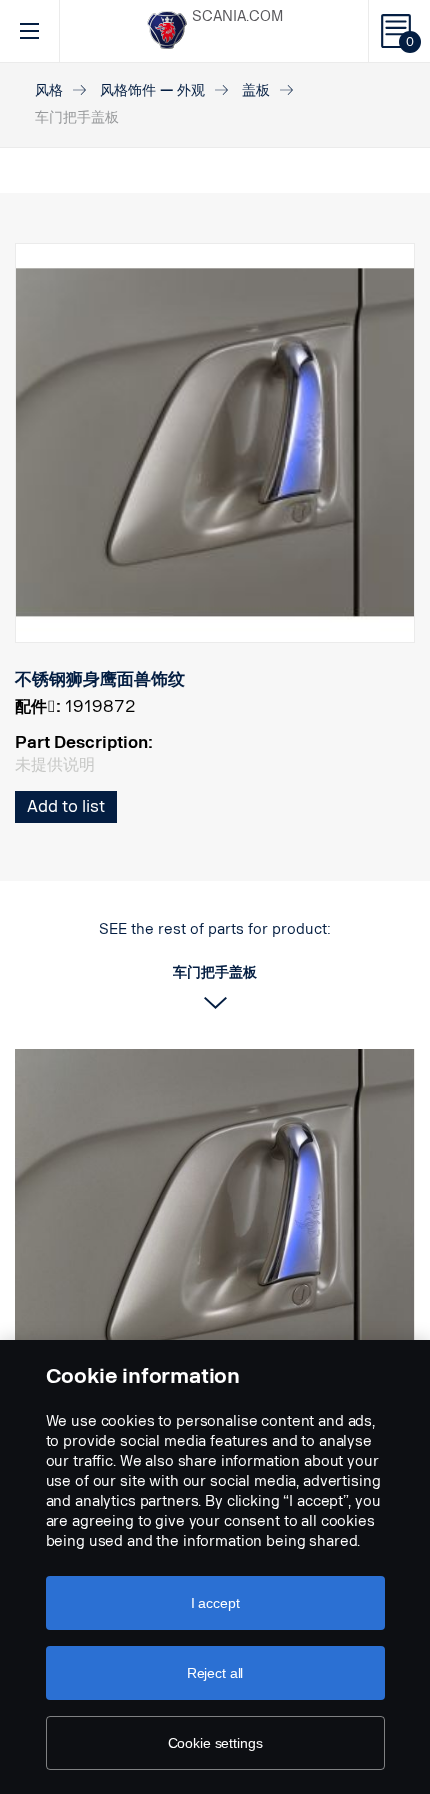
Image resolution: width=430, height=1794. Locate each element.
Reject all (215, 1673)
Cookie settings (215, 1743)
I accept (215, 1603)
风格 (49, 90)
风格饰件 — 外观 (152, 90)
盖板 (256, 90)
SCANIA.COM (237, 16)
